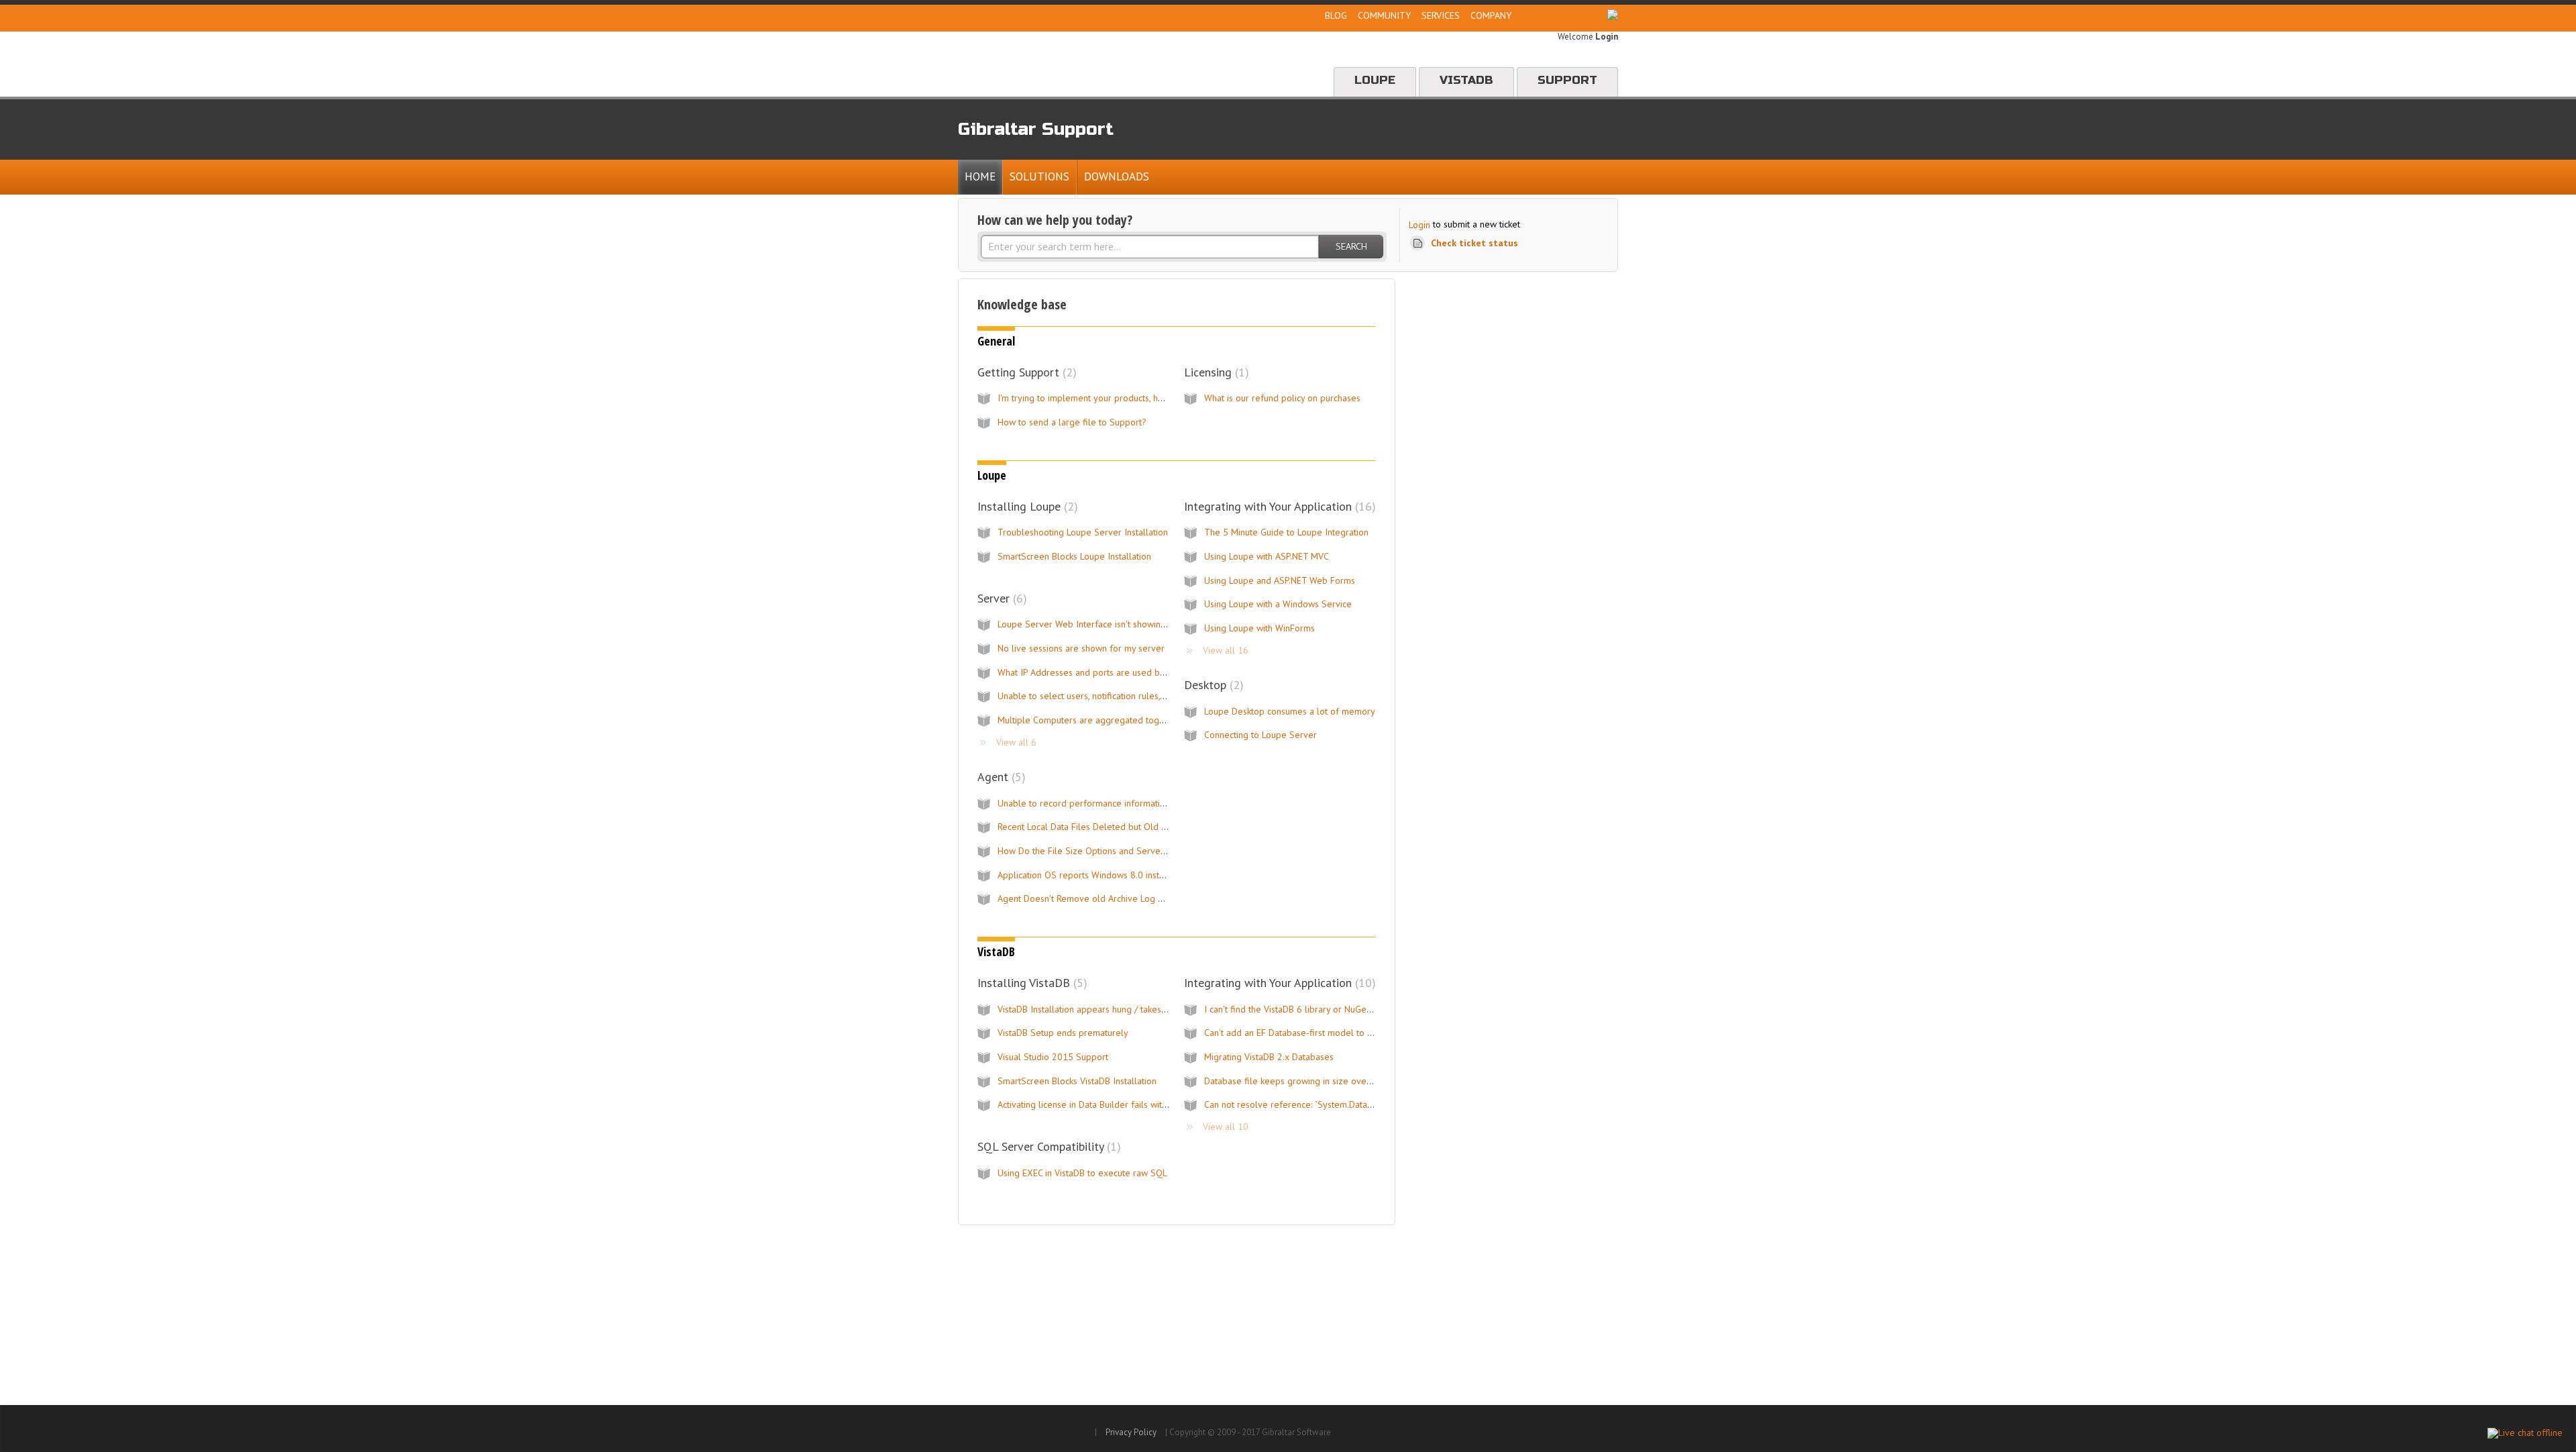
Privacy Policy (1131, 1432)
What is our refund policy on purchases (1282, 398)
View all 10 (1226, 1127)
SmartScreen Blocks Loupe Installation (1074, 556)
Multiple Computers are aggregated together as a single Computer (1133, 720)
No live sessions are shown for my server (1081, 648)
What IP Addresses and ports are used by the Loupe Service (1119, 672)
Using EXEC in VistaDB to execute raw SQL (1082, 1173)
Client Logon (1561, 15)
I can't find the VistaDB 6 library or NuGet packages (1307, 1009)
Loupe (1375, 80)
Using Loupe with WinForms (1259, 628)
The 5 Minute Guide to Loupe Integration (1286, 532)
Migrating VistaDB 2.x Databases (1269, 1057)
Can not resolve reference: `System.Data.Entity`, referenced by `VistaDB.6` (1352, 1104)
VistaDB (1466, 80)
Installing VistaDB (1030, 983)
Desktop (1212, 685)
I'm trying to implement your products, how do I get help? (1114, 398)
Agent (1000, 777)
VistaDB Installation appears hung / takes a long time (1104, 1009)
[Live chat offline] (2525, 1433)
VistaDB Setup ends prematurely (1063, 1033)
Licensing (1215, 372)
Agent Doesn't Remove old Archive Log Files (1087, 898)
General (996, 341)
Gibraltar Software (1023, 1429)
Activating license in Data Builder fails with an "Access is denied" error (1136, 1104)
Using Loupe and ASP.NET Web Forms (1280, 580)
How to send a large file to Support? (1072, 422)
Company (1491, 15)
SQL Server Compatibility (1047, 1146)
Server (1000, 598)
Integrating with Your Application (1278, 506)
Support (1567, 80)
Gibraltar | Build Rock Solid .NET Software (1091, 64)
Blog (1336, 15)
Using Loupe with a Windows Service (1278, 604)
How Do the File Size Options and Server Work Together (1112, 851)
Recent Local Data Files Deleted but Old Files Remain (1105, 827)
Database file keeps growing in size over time (1297, 1081)
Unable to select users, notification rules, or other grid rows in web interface (1151, 696)
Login (1419, 225)
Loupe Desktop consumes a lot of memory (1290, 711)
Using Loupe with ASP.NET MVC (1267, 556)
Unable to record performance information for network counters (1127, 803)
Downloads (1117, 176)
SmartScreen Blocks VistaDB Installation (1077, 1081)
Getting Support (1025, 372)
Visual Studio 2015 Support (1053, 1057)
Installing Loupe (1026, 506)
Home (980, 176)
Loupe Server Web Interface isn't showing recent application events (1134, 624)
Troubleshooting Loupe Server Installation (1083, 532)
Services (1441, 15)
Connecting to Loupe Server (1260, 735)
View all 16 (1226, 650)
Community (1384, 15)
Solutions (1039, 176)
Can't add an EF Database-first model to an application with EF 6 (1333, 1033)
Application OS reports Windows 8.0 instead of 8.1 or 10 (1112, 875)
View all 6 (1016, 742)
